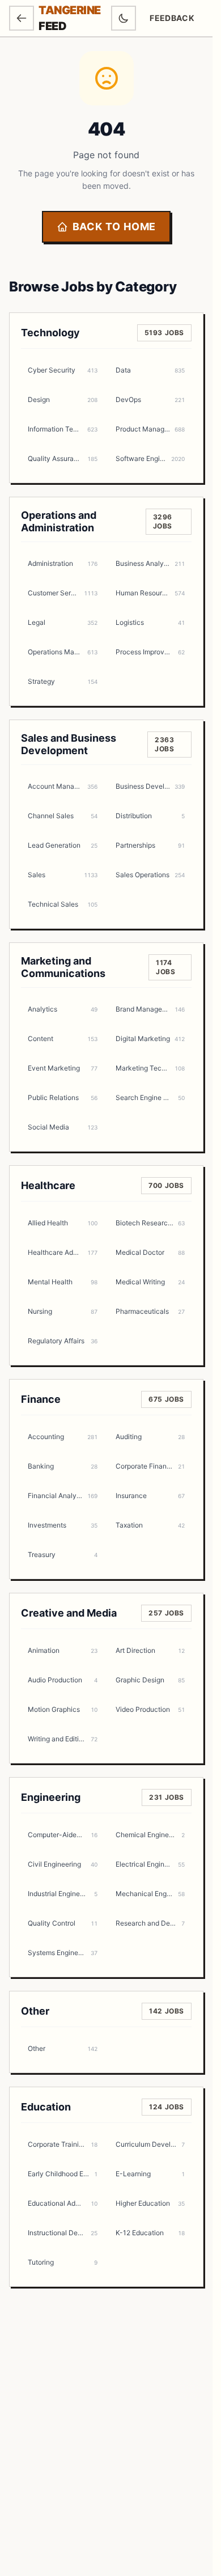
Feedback (176, 21)
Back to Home (114, 227)
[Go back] (22, 18)
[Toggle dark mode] (124, 18)
